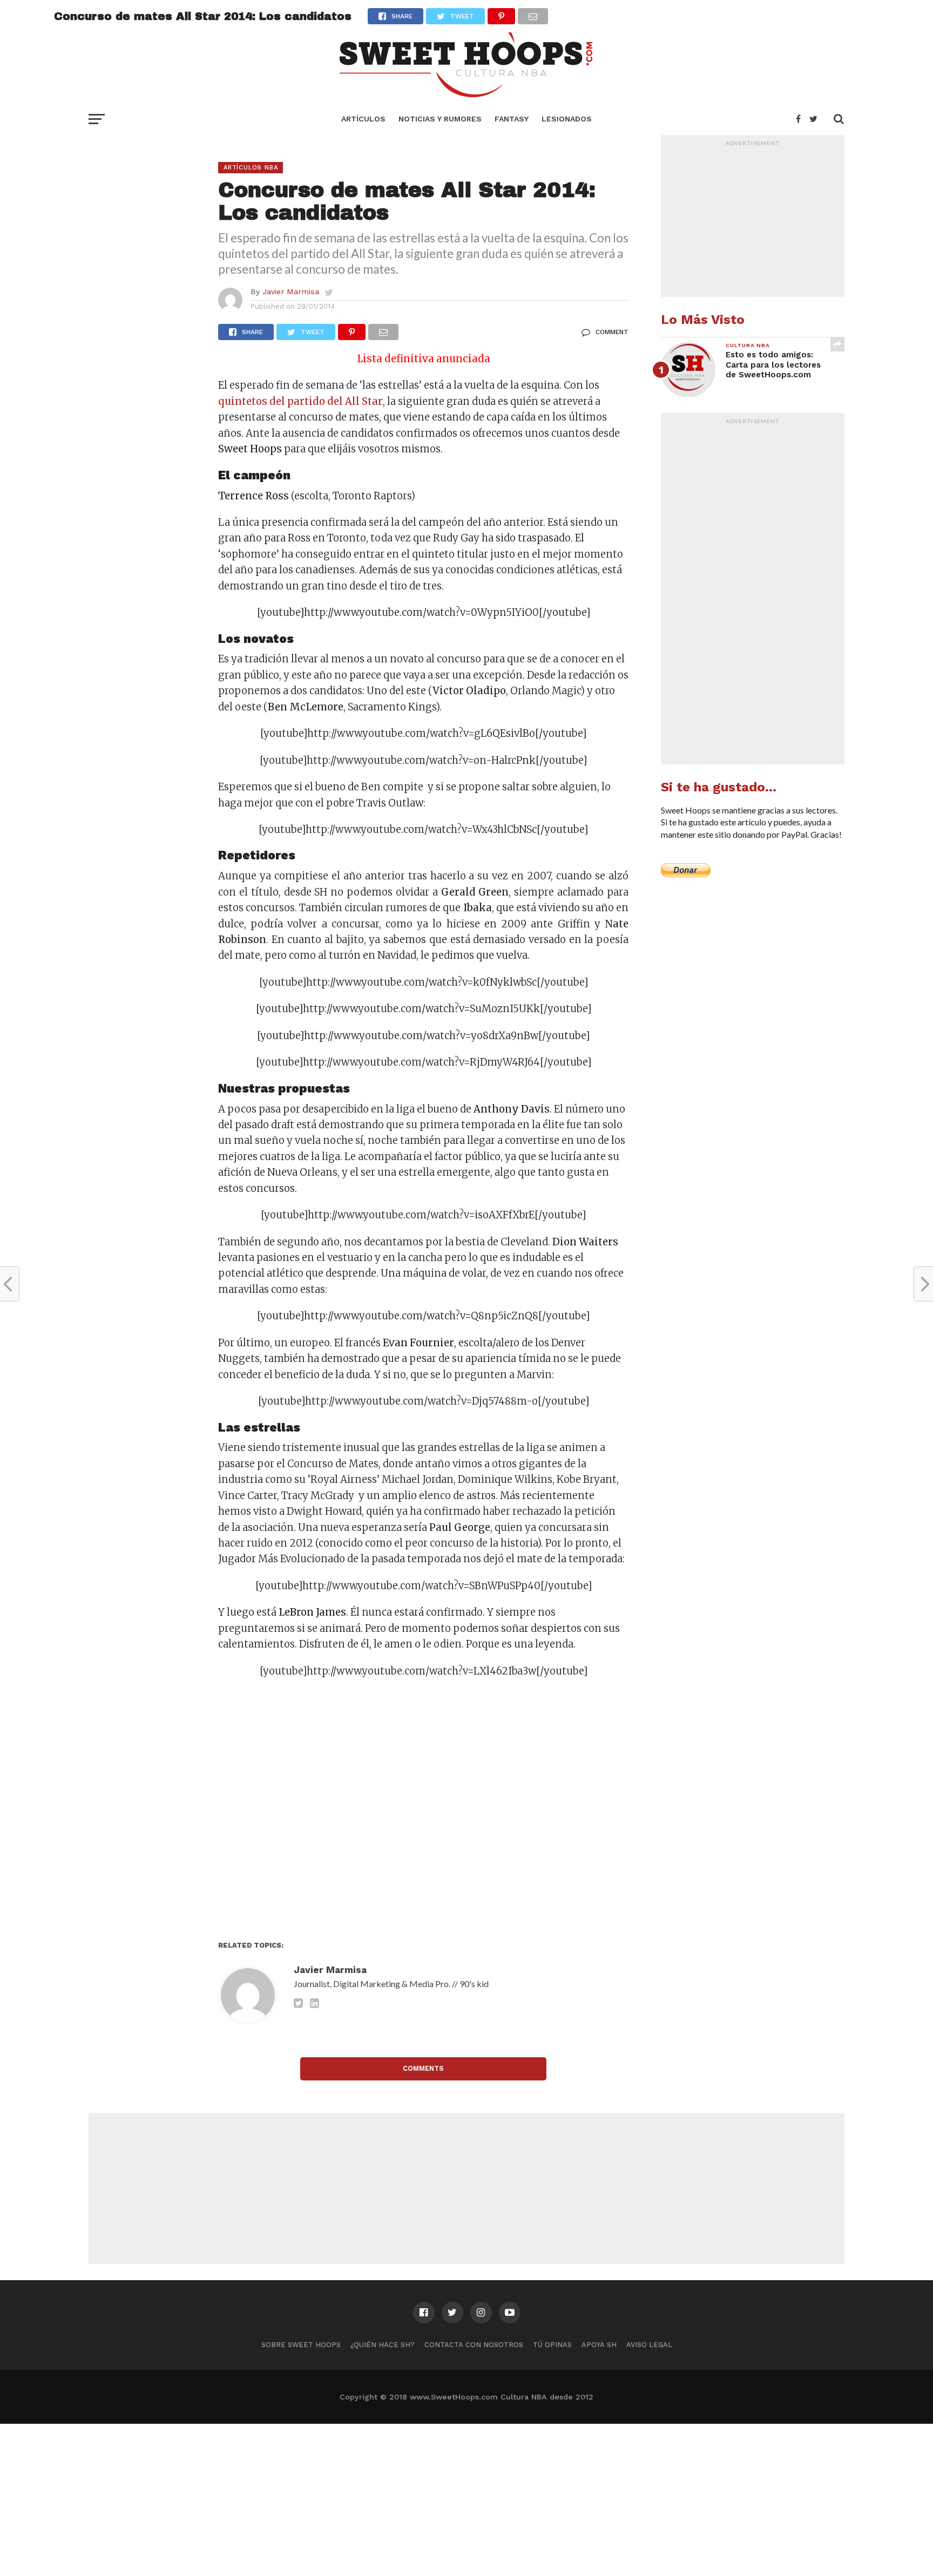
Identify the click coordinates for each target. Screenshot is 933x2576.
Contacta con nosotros (474, 2345)
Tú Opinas (552, 2345)
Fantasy (512, 119)
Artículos (363, 119)
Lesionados (567, 119)
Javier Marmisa (291, 292)
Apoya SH (599, 2345)
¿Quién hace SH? (383, 2345)
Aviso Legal (649, 2345)
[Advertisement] (423, 1813)
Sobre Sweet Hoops (301, 2345)
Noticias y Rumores (440, 119)
